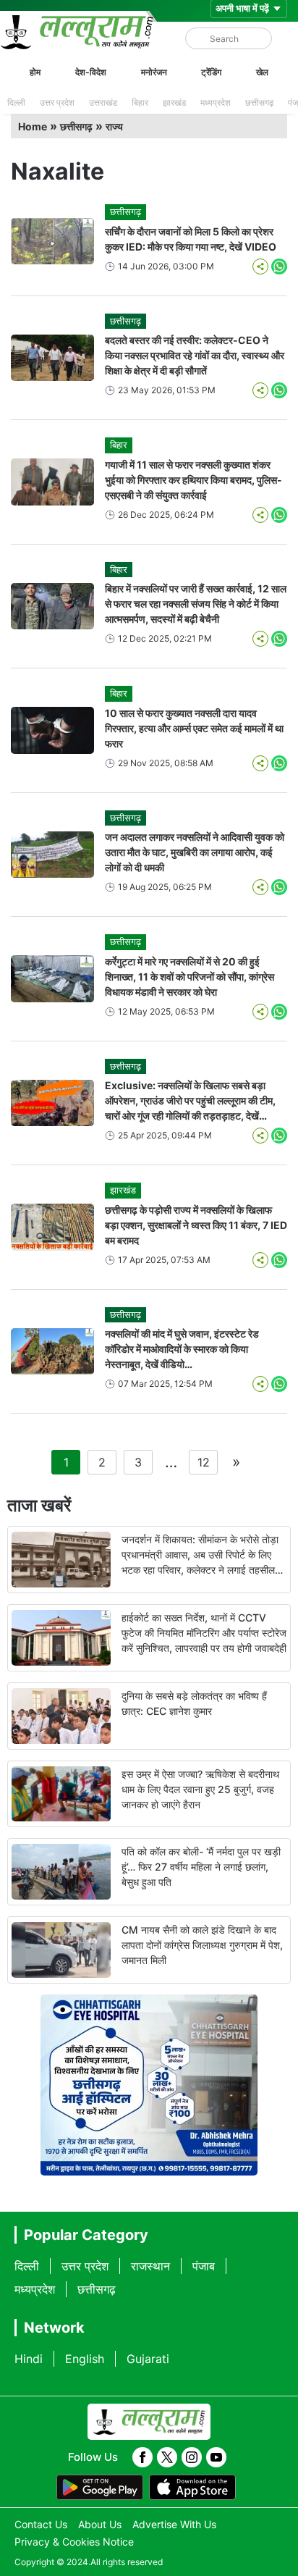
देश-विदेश (91, 72)
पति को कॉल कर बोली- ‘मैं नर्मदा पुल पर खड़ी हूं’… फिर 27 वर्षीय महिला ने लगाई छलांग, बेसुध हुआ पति (201, 1867)
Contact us (41, 2524)
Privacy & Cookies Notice (74, 2542)
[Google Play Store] (100, 2488)
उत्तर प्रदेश (57, 102)
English (85, 2359)
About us (100, 2524)
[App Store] (192, 2488)
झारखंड (174, 102)
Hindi (29, 2359)
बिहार (140, 102)
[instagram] (192, 2457)
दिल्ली (16, 102)
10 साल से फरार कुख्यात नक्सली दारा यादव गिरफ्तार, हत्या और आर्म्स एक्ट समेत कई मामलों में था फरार (194, 728)
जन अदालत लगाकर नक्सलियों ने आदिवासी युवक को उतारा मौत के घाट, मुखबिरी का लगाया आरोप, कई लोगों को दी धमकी (195, 852)
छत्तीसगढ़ (259, 102)
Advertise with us (174, 2524)
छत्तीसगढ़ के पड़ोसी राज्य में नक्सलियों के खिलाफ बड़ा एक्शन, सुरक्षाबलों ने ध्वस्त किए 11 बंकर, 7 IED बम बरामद (196, 1225)
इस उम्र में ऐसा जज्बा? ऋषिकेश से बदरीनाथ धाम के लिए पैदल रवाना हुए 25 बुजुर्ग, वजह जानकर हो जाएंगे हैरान (200, 1789)
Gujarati (148, 2359)
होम (35, 72)
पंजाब (204, 2266)
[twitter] (167, 2457)
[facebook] (142, 2457)
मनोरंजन (154, 72)
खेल (262, 72)
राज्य (114, 126)
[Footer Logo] (149, 2422)
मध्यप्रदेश (216, 102)
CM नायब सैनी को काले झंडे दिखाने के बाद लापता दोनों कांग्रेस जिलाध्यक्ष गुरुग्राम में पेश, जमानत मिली (202, 1945)
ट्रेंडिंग (211, 72)
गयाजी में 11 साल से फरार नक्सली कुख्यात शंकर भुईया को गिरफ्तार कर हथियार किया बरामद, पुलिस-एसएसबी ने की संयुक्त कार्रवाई (193, 480)
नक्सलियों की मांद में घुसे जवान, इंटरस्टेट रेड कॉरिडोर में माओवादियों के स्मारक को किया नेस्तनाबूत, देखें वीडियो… (182, 1349)
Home (33, 126)
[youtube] (216, 2457)
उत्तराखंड (103, 102)
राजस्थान (150, 2266)
